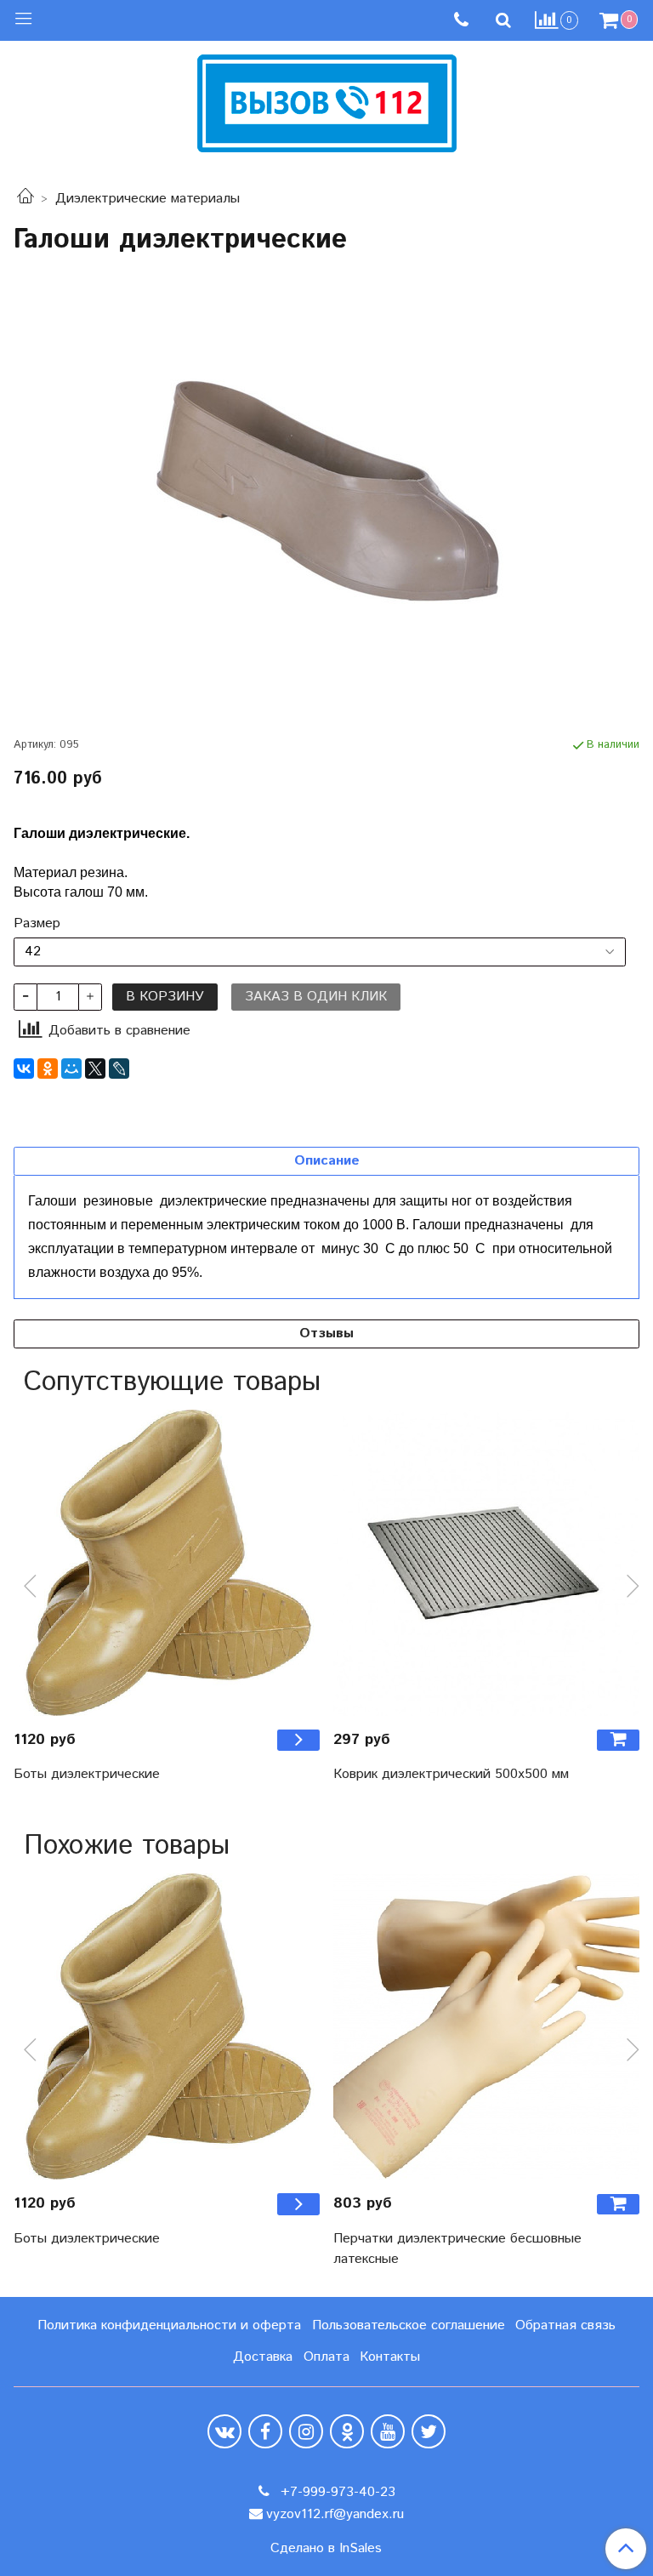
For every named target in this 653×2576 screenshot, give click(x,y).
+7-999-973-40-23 (336, 2492)
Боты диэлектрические (87, 1774)
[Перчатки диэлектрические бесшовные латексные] (486, 2026)
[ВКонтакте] (24, 1069)
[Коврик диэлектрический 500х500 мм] (486, 1563)
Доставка (263, 2357)
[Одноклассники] (48, 1069)
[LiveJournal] (119, 1069)
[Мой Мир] (71, 1069)
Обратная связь (565, 2325)
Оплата (326, 2357)
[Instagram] (306, 2431)
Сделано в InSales (326, 2549)
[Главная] (26, 199)
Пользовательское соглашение (409, 2325)
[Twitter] (429, 2431)
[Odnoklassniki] (347, 2431)
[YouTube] (388, 2431)
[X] (95, 1069)
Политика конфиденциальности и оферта (169, 2325)
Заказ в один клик (316, 997)
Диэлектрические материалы (148, 199)
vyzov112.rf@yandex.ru (335, 2514)
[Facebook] (265, 2431)
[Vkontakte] (224, 2431)
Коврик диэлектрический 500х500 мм (451, 1774)
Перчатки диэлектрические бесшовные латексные (457, 2249)
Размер (37, 924)
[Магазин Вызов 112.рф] (327, 101)
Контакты (390, 2357)
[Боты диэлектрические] (167, 1563)
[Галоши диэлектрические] (326, 495)
